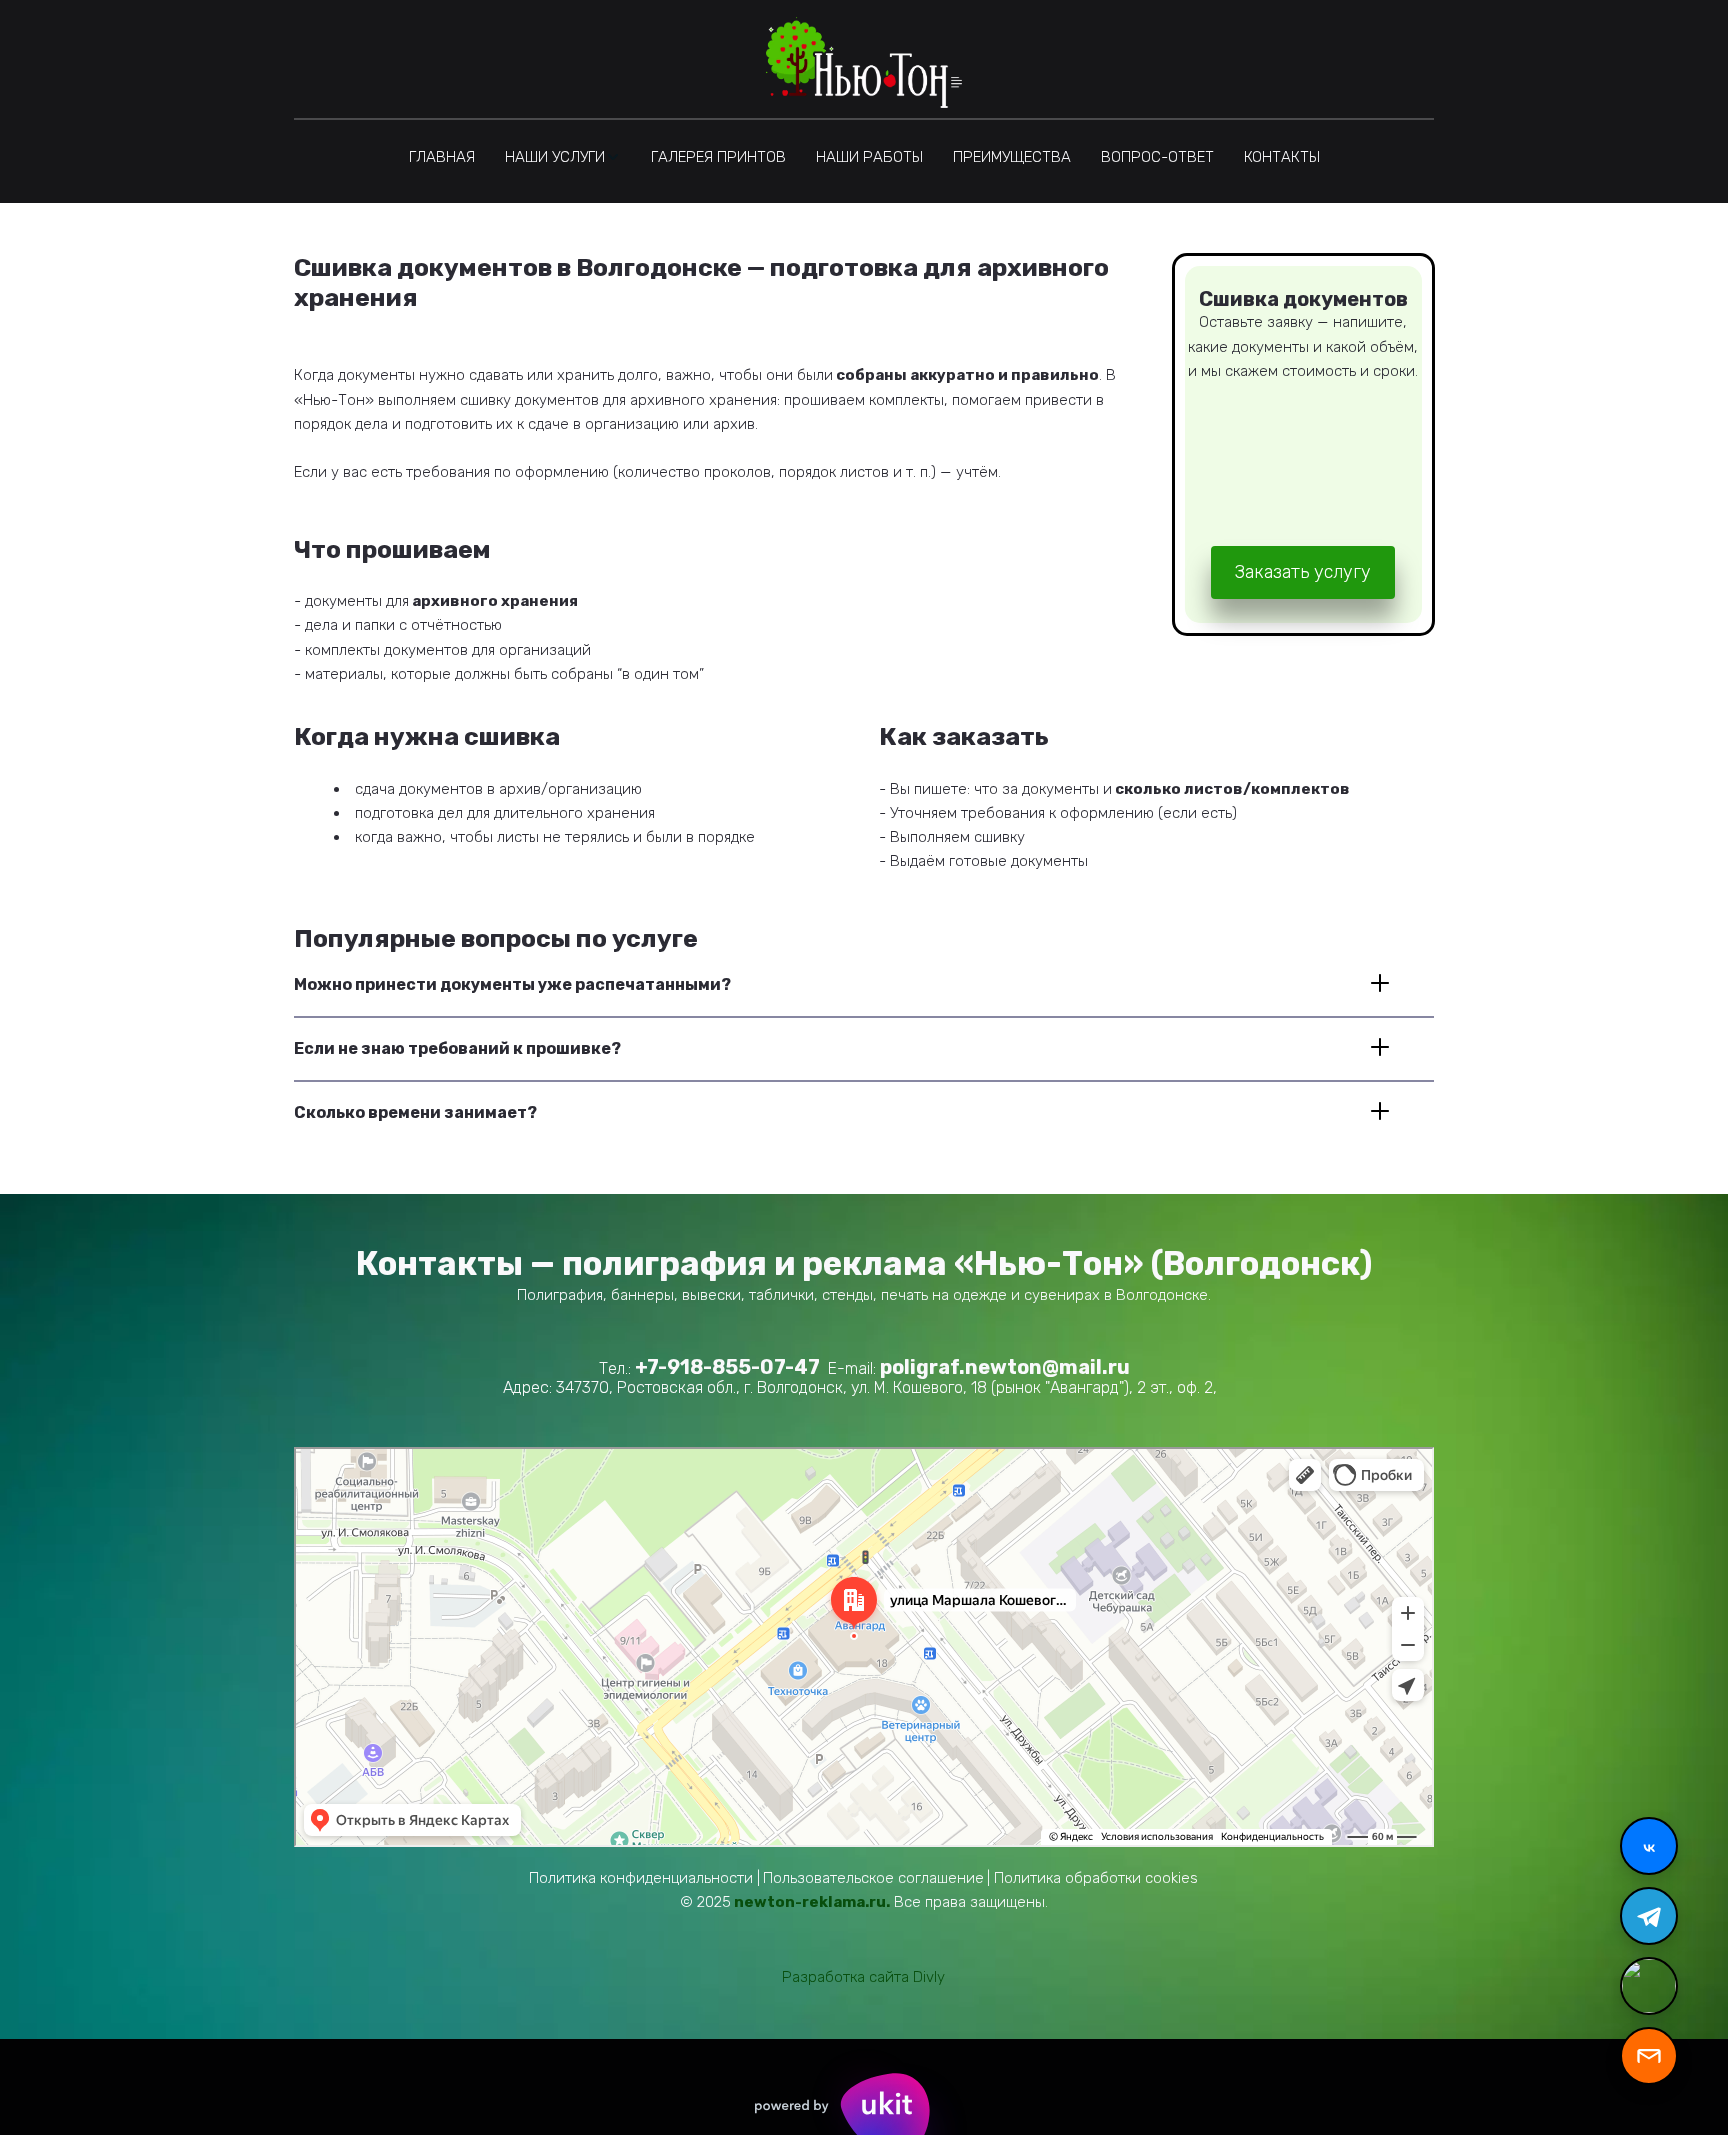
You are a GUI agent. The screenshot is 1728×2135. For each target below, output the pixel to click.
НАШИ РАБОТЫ (869, 157)
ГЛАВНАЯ (442, 157)
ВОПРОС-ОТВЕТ (1157, 157)
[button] (563, 157)
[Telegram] (1649, 1916)
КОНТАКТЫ (1282, 157)
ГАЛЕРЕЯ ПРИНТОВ (718, 157)
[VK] (1649, 1846)
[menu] (864, 157)
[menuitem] (442, 157)
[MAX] (1649, 1986)
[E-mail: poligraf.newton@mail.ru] (1649, 2056)
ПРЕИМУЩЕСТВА (1012, 157)
